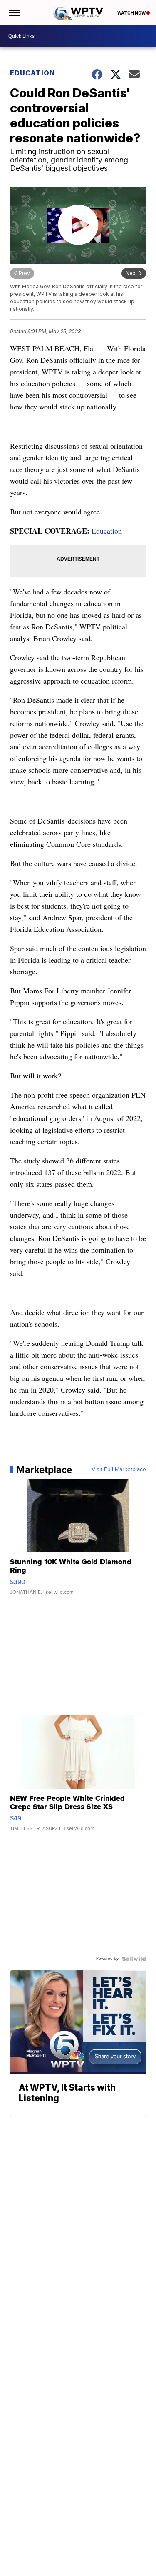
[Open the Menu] (14, 12)
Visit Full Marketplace (119, 1470)
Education (33, 73)
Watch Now (132, 13)
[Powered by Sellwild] (134, 1959)
